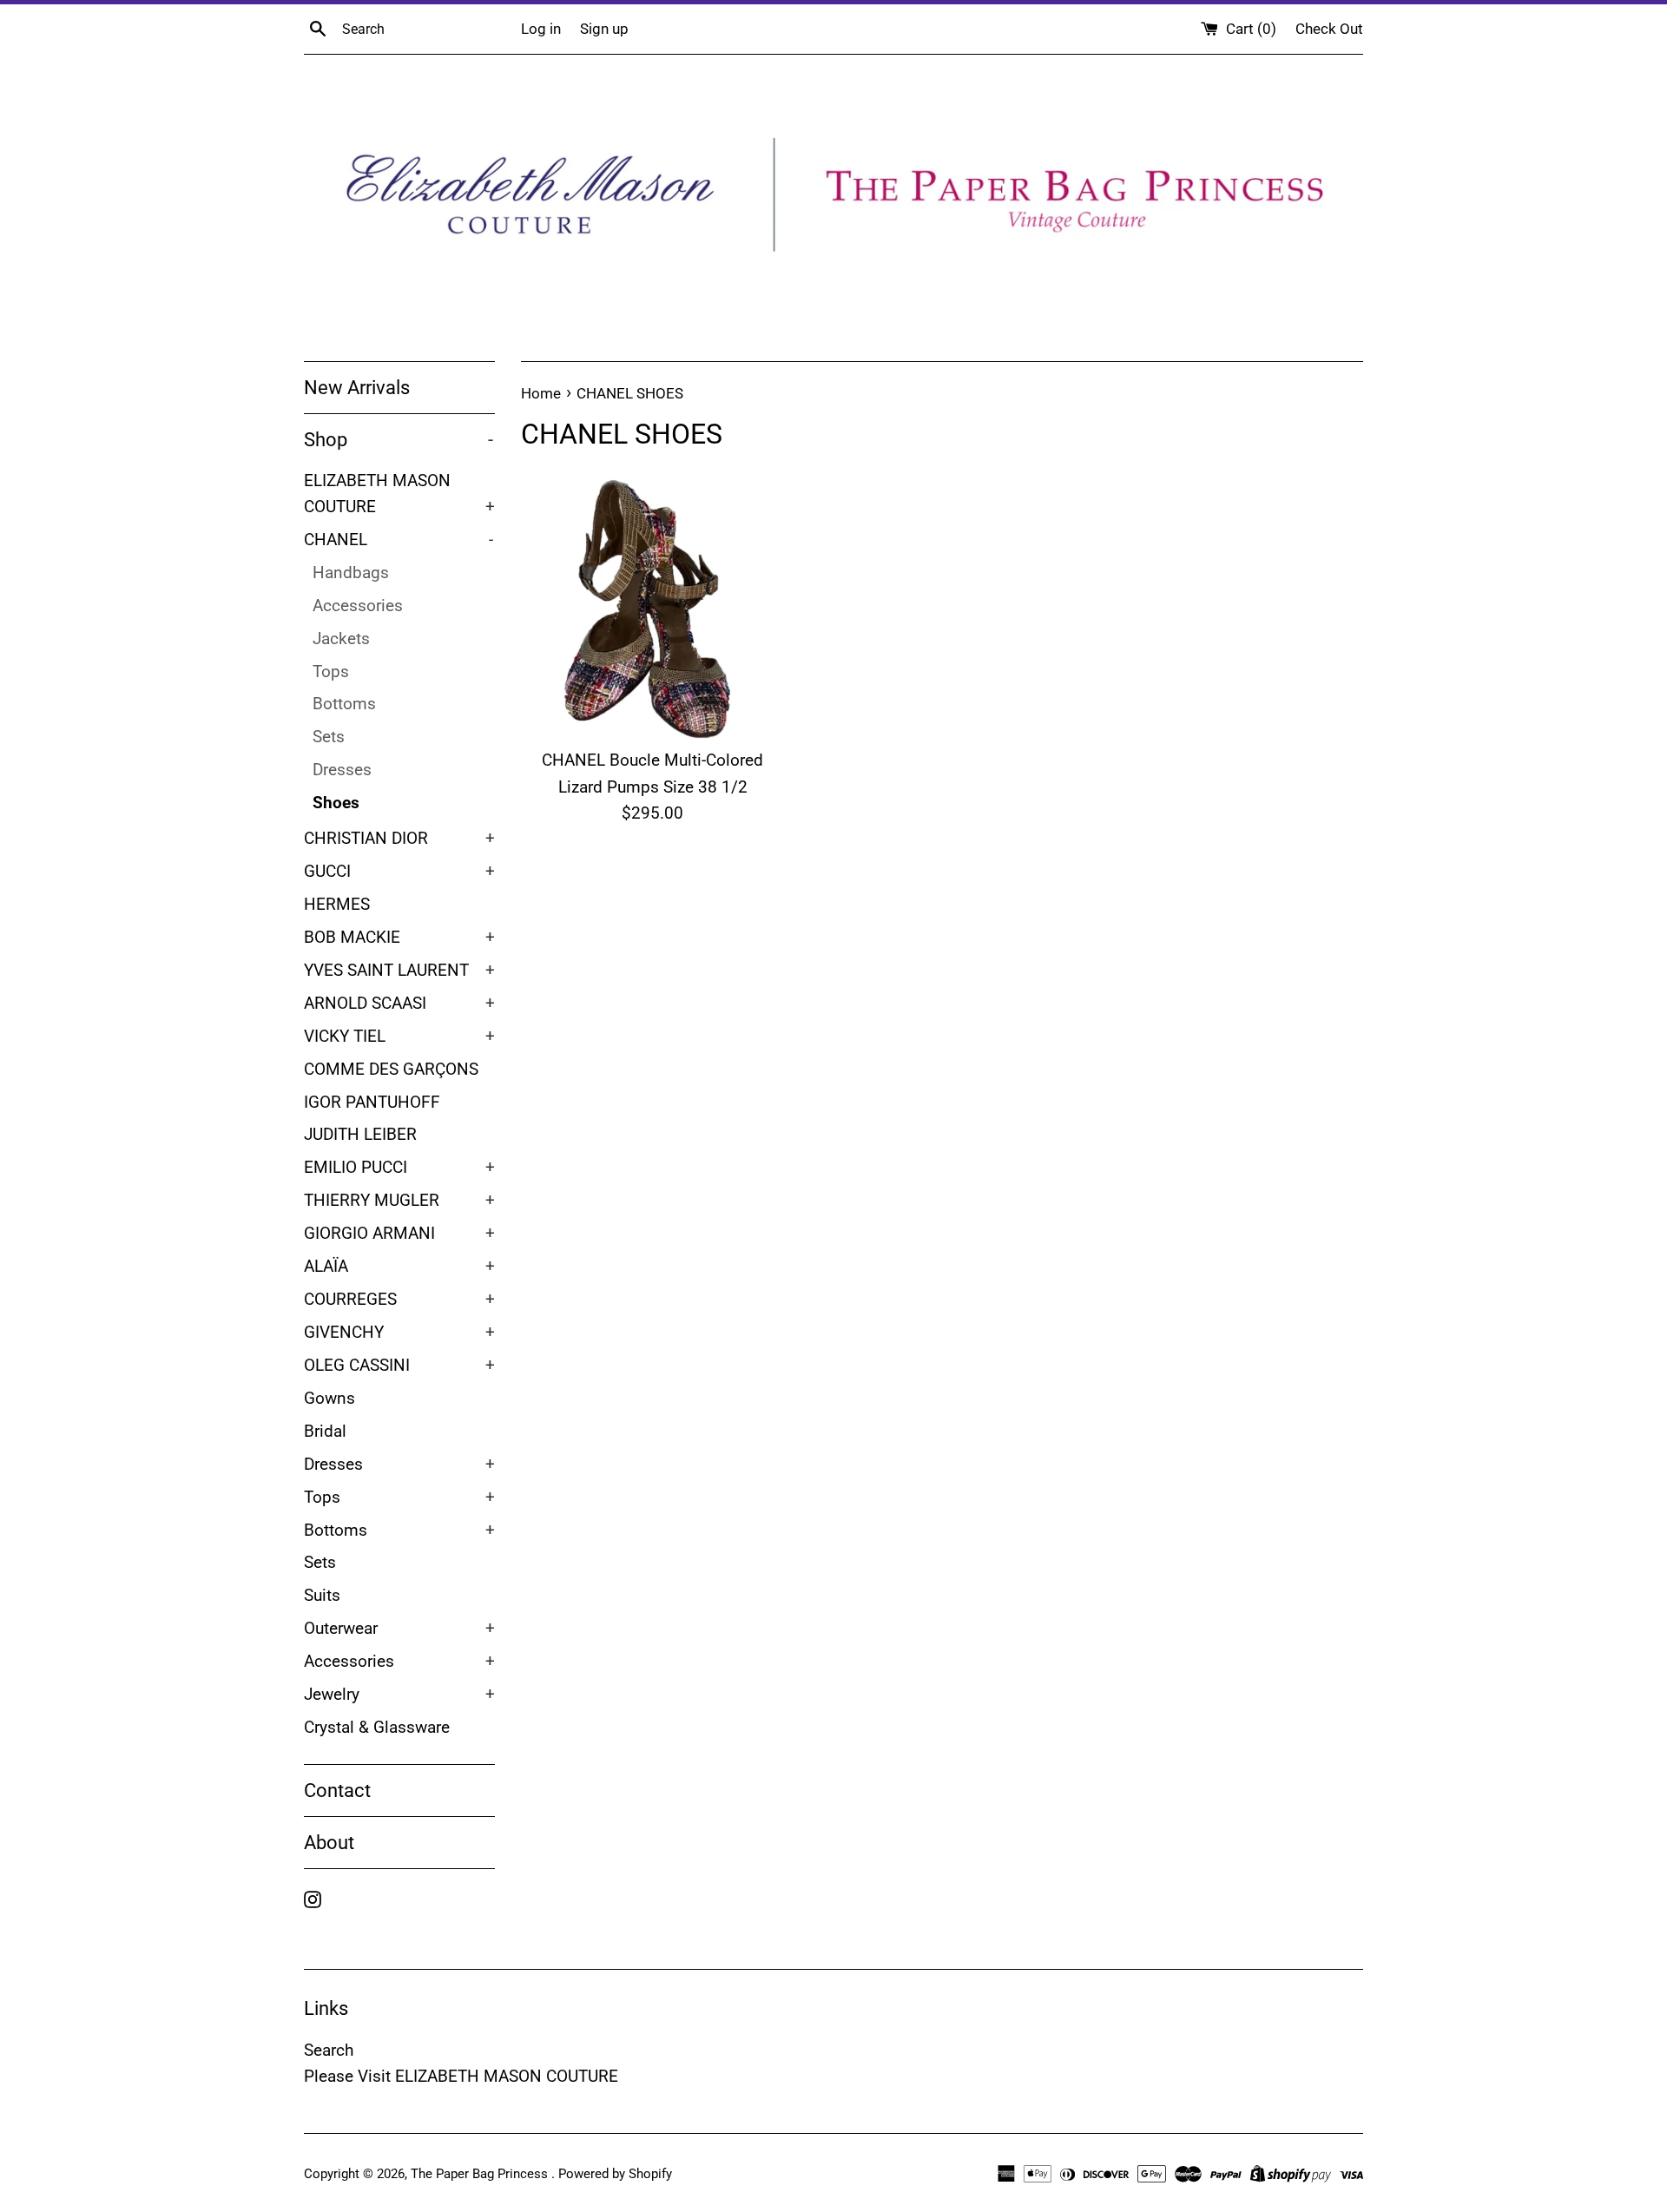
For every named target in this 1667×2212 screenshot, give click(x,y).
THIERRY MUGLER (399, 1201)
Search (329, 2050)
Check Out (1329, 29)
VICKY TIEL (399, 1037)
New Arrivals (357, 388)
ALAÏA (399, 1267)
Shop (399, 440)
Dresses (342, 770)
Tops (331, 672)
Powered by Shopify (615, 2174)
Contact (337, 1791)
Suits (322, 1596)
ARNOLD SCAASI (399, 1004)
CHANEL (399, 540)
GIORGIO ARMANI (399, 1234)
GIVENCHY (399, 1333)
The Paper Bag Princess (481, 2174)
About (329, 1843)
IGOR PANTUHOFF (372, 1103)
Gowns (329, 1399)
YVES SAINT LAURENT (399, 971)
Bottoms (344, 704)
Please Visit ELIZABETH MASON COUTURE (461, 2076)
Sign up (604, 29)
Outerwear (399, 1629)
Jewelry (399, 1695)
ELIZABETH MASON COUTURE (399, 494)
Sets (329, 737)
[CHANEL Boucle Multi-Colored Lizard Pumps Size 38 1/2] (652, 607)
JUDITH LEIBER (360, 1135)
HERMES (337, 905)
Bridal (325, 1432)
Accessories (358, 606)
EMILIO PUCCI (399, 1168)
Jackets (341, 639)
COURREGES (399, 1300)
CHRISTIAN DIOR (399, 839)
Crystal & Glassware (377, 1728)
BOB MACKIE (399, 938)
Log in (541, 29)
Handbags (351, 573)
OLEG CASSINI (399, 1366)
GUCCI (399, 872)
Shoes (336, 803)
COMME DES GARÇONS (391, 1070)
